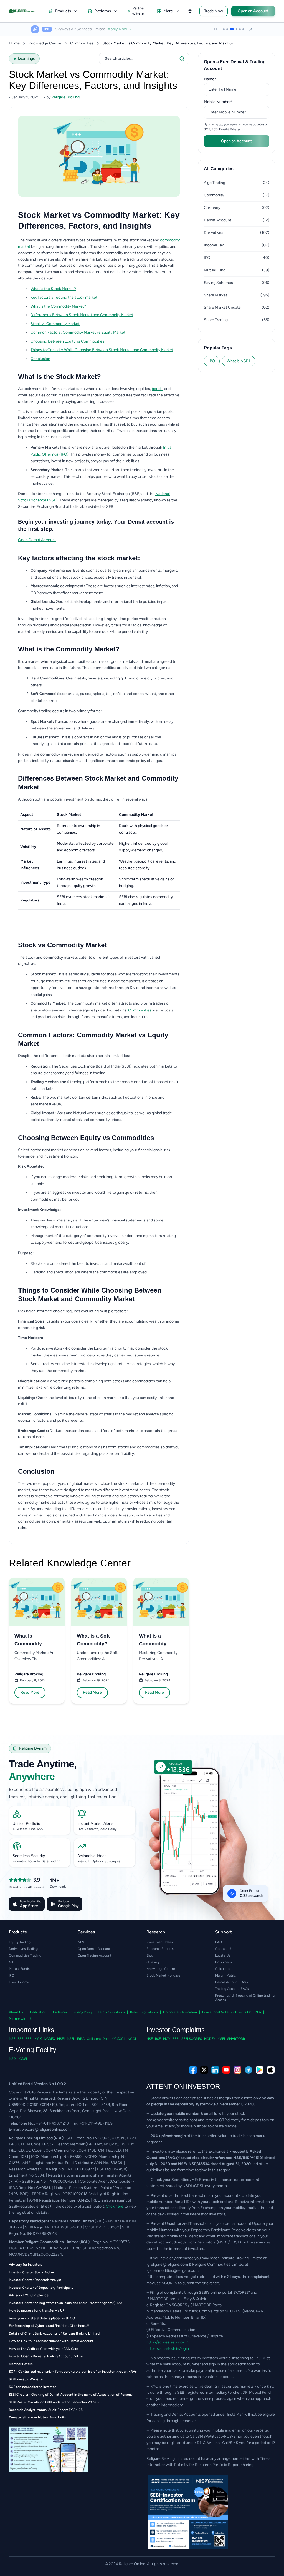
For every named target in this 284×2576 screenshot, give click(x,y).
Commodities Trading (25, 1955)
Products (63, 11)
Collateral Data (98, 2039)
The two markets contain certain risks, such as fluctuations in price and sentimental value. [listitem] (97, 1101)
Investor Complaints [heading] (176, 2030)
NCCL (132, 2039)
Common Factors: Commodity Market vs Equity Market (78, 332)
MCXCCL (118, 2039)
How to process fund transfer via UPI (37, 2310)
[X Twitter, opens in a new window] (204, 2070)
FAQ (219, 1942)
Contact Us (224, 1949)
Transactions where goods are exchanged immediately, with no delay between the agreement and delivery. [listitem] (102, 725)
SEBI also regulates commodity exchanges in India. (146, 900)
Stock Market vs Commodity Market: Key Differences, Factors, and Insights (168, 43)
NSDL (13, 2059)
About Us (16, 2012)
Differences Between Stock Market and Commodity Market (82, 315)
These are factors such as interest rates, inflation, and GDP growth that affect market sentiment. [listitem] (104, 589)
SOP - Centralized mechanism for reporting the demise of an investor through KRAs (73, 2372)
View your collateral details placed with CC (42, 2318)
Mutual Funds (19, 1969)
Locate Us (223, 1955)
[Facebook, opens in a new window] (193, 2070)
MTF (12, 1962)
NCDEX (49, 2039)
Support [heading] (224, 1932)
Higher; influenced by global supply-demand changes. (143, 847)
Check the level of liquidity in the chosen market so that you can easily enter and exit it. (96, 1401)
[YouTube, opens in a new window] (226, 2070)
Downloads (224, 1962)
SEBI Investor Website (26, 2379)
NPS (81, 1942)
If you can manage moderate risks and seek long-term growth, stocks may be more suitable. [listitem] (102, 1180)
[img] (212, 1843)
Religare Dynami (33, 1748)
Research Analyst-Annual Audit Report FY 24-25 (46, 2410)
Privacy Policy (83, 2012)
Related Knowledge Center (70, 1563)
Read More (30, 1692)
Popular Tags (218, 348)
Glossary (153, 1962)
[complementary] (142, 2070)
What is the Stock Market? (53, 289)
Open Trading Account (95, 1955)
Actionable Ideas (92, 1856)
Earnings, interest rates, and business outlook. (81, 865)
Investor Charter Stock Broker (31, 2272)
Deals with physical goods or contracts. (144, 829)
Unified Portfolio (26, 1823)
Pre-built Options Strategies (99, 1861)
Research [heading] (156, 1932)
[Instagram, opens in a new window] (237, 2070)
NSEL (71, 2039)
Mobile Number (227, 102)
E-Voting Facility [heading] (33, 2050)
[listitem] (105, 289)
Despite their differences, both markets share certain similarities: (74, 1056)
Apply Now (118, 29)
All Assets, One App (28, 1829)
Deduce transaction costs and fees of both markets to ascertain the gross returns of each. (98, 1434)
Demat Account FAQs (232, 1982)
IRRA (81, 2039)
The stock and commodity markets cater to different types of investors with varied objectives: (89, 961)
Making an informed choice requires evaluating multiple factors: (73, 1311)
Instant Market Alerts (95, 1823)
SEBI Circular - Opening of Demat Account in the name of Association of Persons (71, 2395)
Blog (150, 1955)
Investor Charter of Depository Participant (41, 2288)
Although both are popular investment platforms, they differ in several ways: (83, 799)
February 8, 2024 (33, 1680)
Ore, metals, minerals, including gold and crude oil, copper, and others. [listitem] (102, 682)
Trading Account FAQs (232, 1989)
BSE (20, 2039)
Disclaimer (59, 2012)
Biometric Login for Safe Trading (36, 1861)
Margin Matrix (225, 1975)
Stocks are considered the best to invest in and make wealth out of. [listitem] (88, 1264)
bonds (157, 389)
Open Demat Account (37, 540)
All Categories (219, 169)
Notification (37, 2012)
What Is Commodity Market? (28, 1640)
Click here (115, 2206)
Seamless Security (29, 1856)
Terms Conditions (111, 2012)
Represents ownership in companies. (78, 829)
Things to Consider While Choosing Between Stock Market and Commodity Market (102, 350)
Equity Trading (20, 1942)
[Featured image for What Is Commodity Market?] (37, 1602)
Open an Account (253, 11)
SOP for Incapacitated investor (32, 2387)
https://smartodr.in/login (168, 2349)
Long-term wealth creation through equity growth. (80, 883)
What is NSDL (239, 361)
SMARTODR (236, 2039)
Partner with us (139, 11)
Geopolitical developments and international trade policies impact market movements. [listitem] (100, 605)
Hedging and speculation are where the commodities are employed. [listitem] (89, 1272)
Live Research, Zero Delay (97, 1829)
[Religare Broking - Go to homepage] (26, 11)
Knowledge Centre (45, 43)
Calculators (224, 1969)
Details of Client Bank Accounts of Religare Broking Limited (54, 2333)
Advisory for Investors (26, 2265)
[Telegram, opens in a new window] (248, 2070)
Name (219, 79)
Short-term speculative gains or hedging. (146, 883)
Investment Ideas (160, 1942)
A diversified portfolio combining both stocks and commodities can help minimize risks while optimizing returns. (94, 1384)
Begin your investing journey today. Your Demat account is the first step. (96, 525)
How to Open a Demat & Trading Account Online (46, 2356)
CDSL (24, 2059)
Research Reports (160, 1949)
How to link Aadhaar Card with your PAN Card (44, 2349)
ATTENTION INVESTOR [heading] (183, 2086)
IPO (212, 361)
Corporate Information (180, 2012)
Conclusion (40, 359)
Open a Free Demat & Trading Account (235, 65)
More (168, 11)
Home (14, 43)
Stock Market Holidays (163, 1975)
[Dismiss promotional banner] (251, 29)
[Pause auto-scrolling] (215, 29)
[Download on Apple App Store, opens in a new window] (271, 2070)
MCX (38, 2039)
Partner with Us (21, 2019)
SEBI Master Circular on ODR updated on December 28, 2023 (55, 2402)
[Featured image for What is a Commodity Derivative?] (161, 1602)
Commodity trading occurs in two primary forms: (60, 711)
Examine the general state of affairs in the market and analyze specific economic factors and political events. (96, 1417)
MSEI (61, 2039)
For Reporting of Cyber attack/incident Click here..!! (49, 2326)
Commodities (82, 43)
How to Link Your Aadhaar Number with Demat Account (51, 2341)
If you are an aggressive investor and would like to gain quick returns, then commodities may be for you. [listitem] (94, 1196)
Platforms (103, 11)
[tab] (224, 29)
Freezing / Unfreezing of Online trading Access (245, 1998)
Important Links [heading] (31, 2030)
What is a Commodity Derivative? (153, 1640)
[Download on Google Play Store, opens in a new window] (260, 2070)
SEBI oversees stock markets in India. (84, 900)
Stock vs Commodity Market (55, 324)
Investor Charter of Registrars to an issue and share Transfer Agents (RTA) (65, 2303)
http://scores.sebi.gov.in (168, 2342)
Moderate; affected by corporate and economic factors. (85, 847)
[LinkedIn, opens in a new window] (215, 2070)
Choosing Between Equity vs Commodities (67, 341)
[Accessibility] (190, 11)
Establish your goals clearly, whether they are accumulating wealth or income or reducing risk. (99, 1325)
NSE (12, 2039)
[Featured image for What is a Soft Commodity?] (99, 1602)
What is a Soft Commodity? (93, 1640)
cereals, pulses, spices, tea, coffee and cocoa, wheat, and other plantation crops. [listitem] (102, 697)
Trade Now (214, 11)
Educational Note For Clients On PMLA (232, 2012)
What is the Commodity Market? (58, 306)
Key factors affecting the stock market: (64, 297)
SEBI (29, 2039)
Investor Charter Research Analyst (35, 2280)
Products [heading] (18, 1932)
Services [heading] (86, 1932)
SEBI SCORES (192, 2039)
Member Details (21, 2364)
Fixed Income (19, 1982)
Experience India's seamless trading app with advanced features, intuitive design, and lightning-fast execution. (63, 1793)
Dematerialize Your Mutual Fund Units (37, 2417)
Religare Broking (29, 1674)
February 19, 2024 (96, 1680)
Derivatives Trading (23, 1949)
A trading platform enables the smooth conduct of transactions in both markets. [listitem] (105, 1085)
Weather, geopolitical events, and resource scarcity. (148, 865)
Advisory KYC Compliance (29, 2295)
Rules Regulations (144, 2012)
